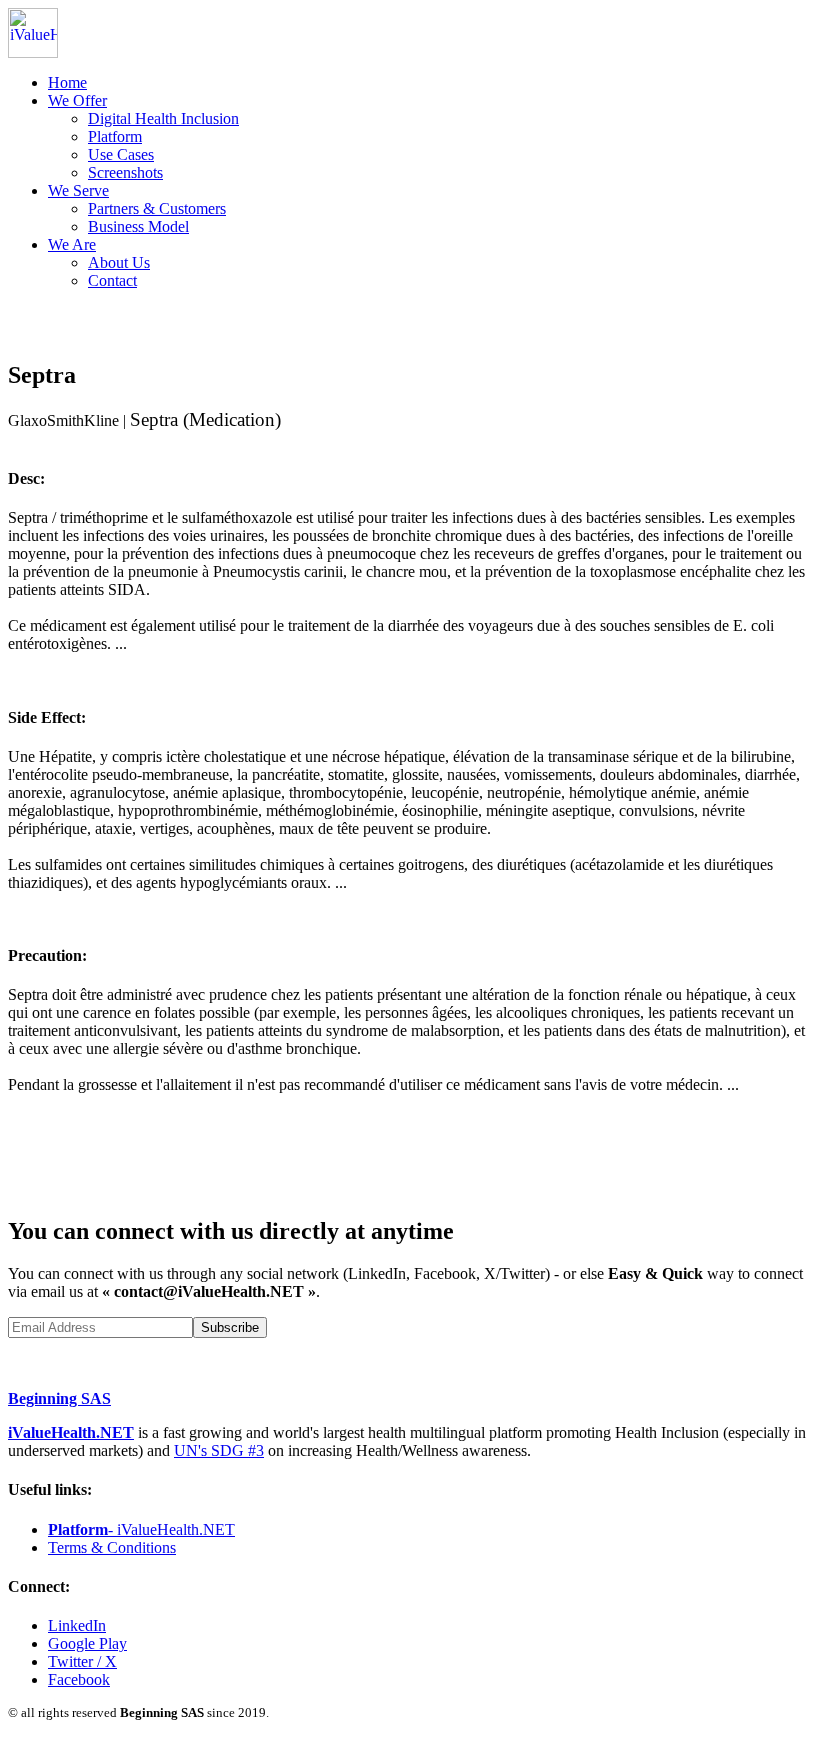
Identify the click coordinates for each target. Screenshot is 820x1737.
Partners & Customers (157, 208)
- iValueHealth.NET (141, 1529)
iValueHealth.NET (71, 1432)
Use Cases (121, 154)
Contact (112, 280)
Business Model (138, 226)
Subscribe (230, 1327)
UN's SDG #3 (219, 1450)
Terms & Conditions (112, 1547)
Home (67, 82)
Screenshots (125, 172)
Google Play (87, 1643)
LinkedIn (77, 1625)
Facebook (79, 1679)
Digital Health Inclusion (163, 118)
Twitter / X (82, 1661)
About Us (119, 262)
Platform (115, 136)
